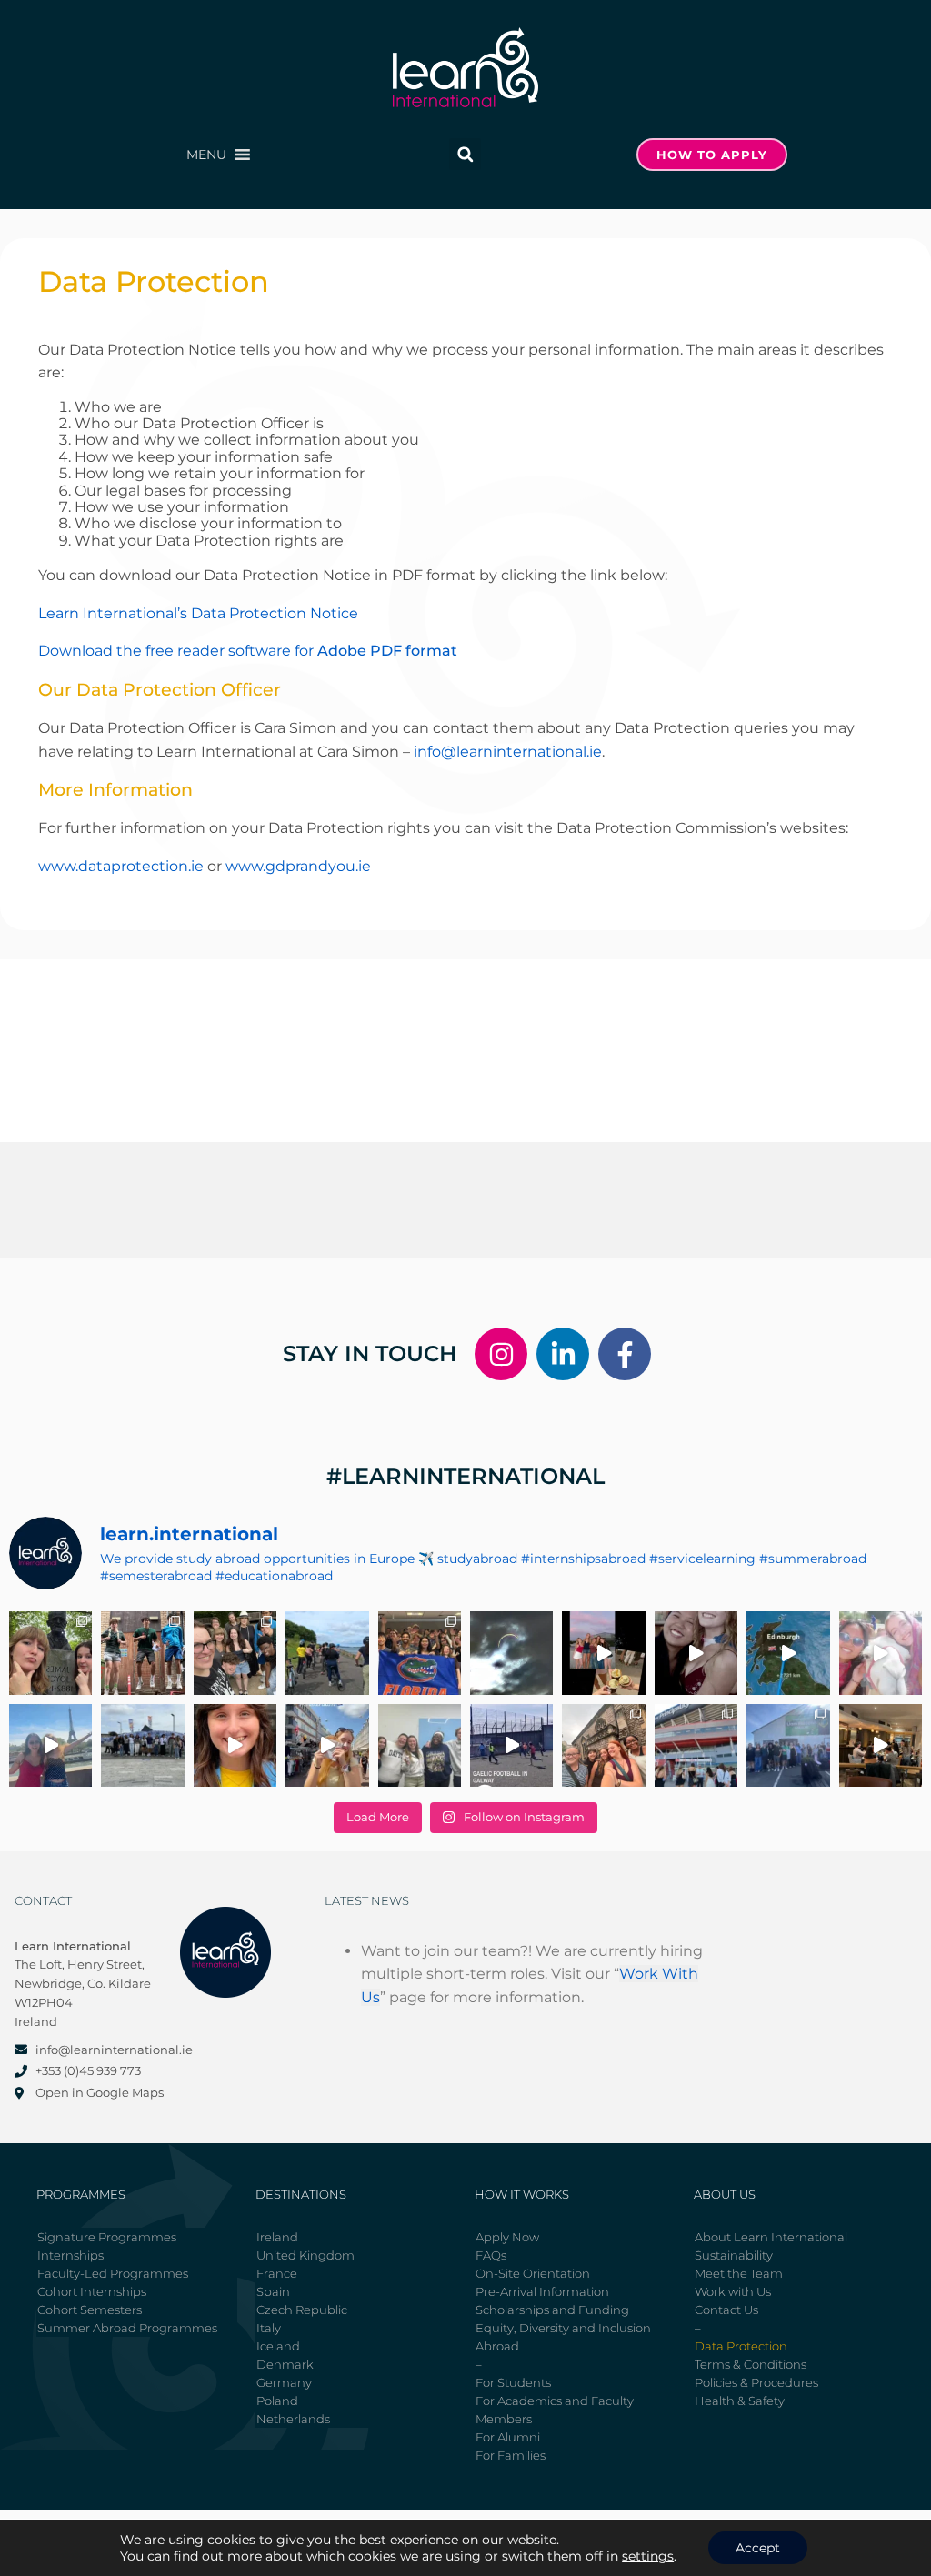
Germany (284, 2382)
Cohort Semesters (90, 2310)
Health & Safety (740, 2401)
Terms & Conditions (751, 2364)
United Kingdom (305, 2255)
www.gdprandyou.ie (298, 866)
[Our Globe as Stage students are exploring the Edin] (327, 1653)
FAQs (491, 2255)
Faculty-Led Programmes (113, 2273)
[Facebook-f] (625, 1354)
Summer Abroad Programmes (127, 2328)
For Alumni (508, 2437)
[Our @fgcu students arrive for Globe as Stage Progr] (142, 1745)
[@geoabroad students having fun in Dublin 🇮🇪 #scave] (142, 1653)
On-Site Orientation (533, 2273)
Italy (269, 2328)
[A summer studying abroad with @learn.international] (603, 1653)
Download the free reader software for (248, 651)
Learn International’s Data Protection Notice (198, 613)
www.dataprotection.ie (121, 866)
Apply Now (507, 2237)
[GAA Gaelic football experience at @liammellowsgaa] (788, 1745)
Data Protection (741, 2346)
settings (648, 2556)
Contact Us (726, 2310)
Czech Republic (302, 2310)
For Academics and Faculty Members (555, 2410)
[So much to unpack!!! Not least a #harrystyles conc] (327, 1745)
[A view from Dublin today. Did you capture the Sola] (511, 1653)
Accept (758, 2548)
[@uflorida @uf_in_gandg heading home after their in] (420, 1653)
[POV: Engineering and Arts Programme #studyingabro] (696, 1653)
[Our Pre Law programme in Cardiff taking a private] (696, 1745)
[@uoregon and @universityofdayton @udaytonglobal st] (511, 1745)
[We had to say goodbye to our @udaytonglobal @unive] (420, 1745)
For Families (511, 2455)
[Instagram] (501, 1354)
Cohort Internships (92, 2291)
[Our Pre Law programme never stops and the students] (603, 1745)
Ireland (277, 2237)
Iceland (278, 2346)
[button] (206, 155)
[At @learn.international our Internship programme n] (881, 1745)
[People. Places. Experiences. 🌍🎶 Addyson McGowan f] (235, 1745)
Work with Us (733, 2291)
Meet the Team (739, 2273)
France (277, 2273)
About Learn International (771, 2237)
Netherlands (293, 2419)
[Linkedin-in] (563, 1354)
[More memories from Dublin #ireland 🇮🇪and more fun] (50, 1653)
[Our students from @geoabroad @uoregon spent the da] (235, 1653)
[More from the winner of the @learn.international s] (788, 1653)
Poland (277, 2401)
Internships (70, 2255)
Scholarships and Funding (552, 2310)
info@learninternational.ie (508, 752)
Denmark (285, 2364)
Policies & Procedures (756, 2382)
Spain (273, 2291)
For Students (513, 2382)
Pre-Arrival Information (542, 2291)
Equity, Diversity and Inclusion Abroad (563, 2337)
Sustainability (734, 2255)
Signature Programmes (107, 2237)
